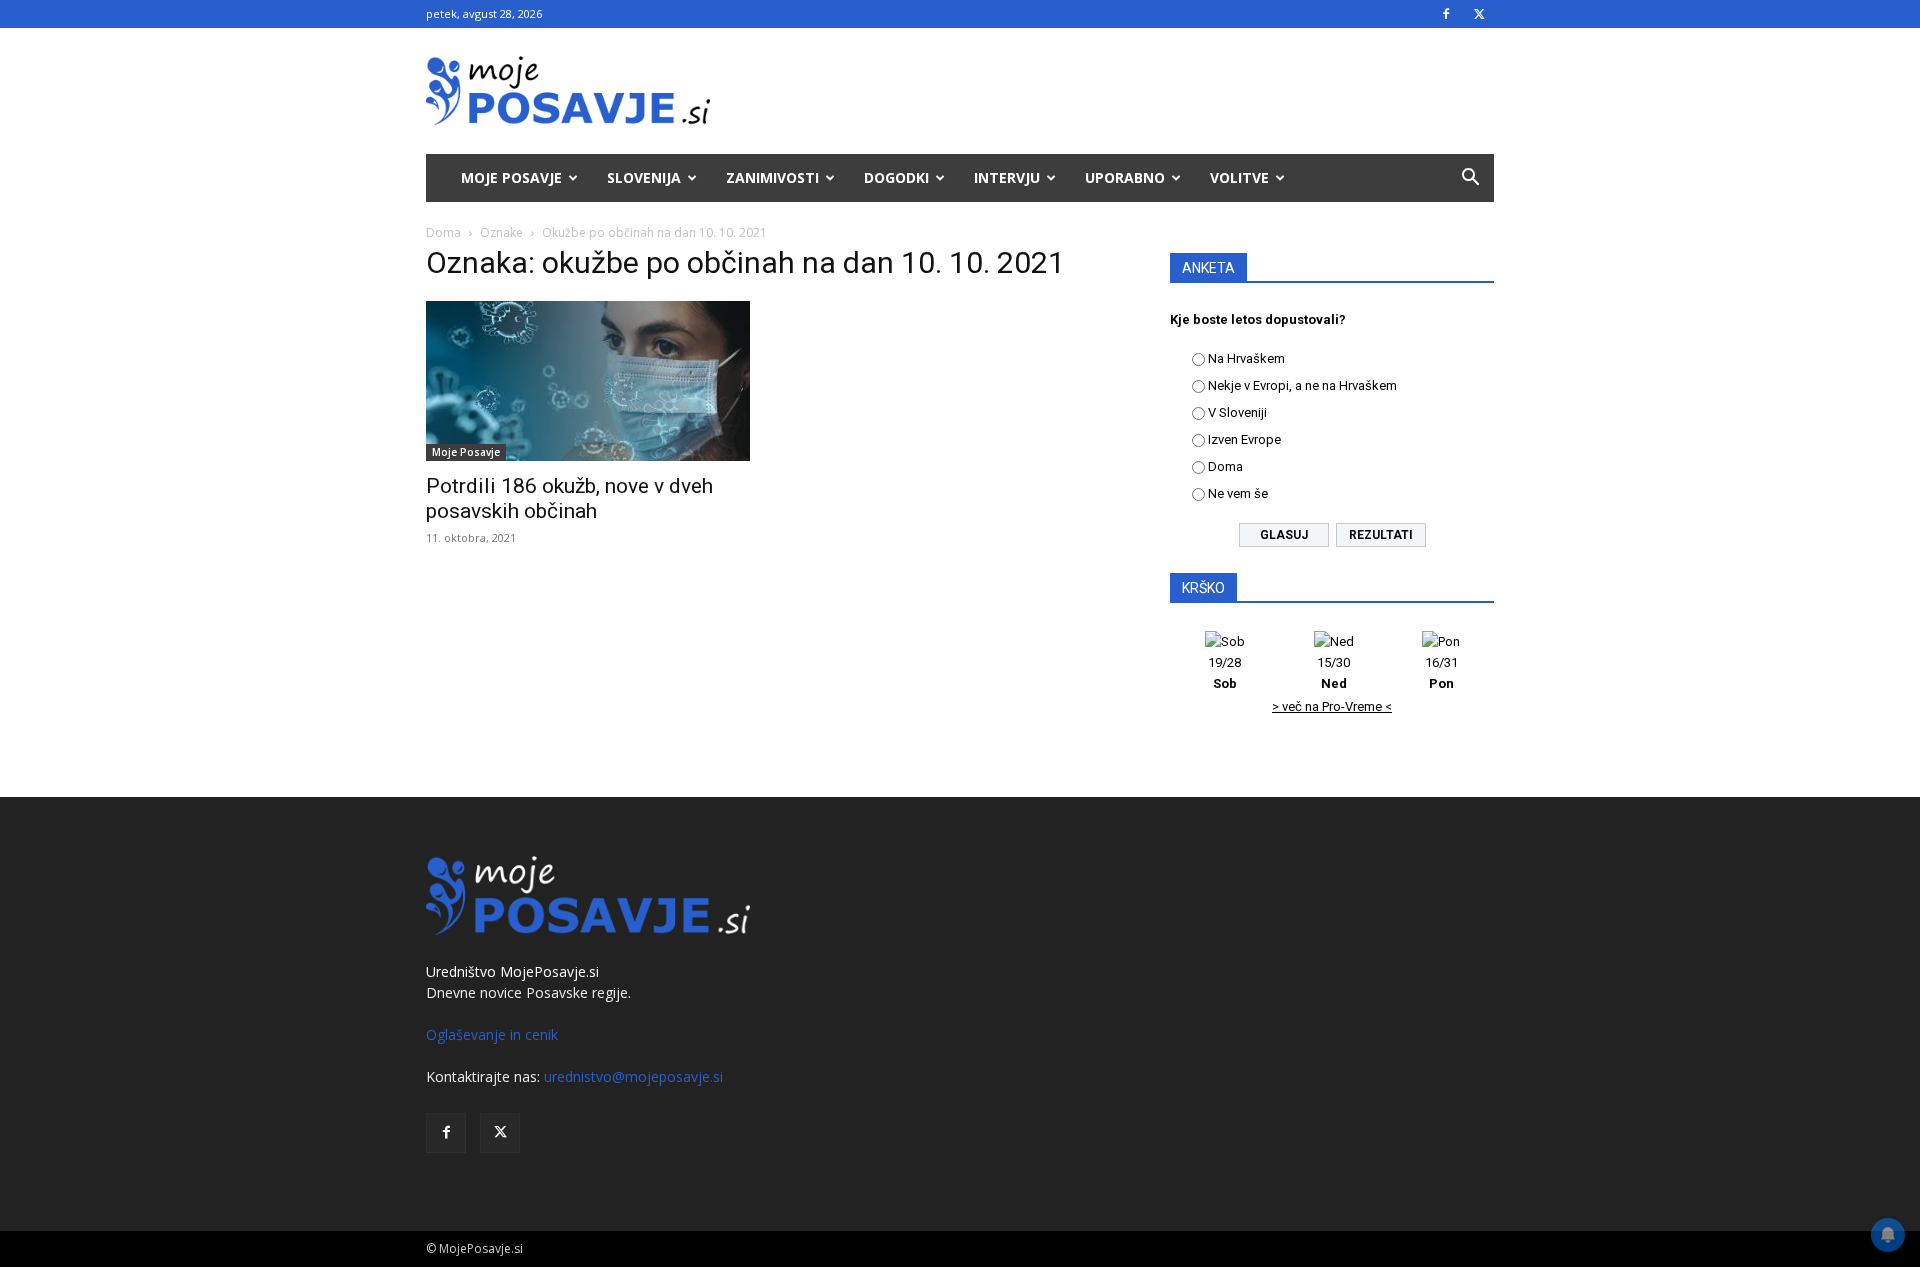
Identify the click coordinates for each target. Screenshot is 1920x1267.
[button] (1470, 179)
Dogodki (896, 177)
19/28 (1224, 673)
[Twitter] (1479, 14)
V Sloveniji (1237, 412)
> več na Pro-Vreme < (1332, 706)
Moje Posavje (511, 177)
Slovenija (644, 177)
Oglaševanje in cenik (492, 1034)
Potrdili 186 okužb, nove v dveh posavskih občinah (569, 498)
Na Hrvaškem (1246, 358)
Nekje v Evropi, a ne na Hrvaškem (1302, 385)
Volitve (1239, 177)
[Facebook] (1446, 14)
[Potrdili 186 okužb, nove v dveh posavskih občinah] (588, 381)
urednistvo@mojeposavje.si (633, 1076)
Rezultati (1381, 535)
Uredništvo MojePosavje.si (512, 971)
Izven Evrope (1244, 439)
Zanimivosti (772, 177)
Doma (443, 232)
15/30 (1333, 673)
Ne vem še (1238, 493)
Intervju (1007, 177)
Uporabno (1125, 177)
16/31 (1441, 673)
